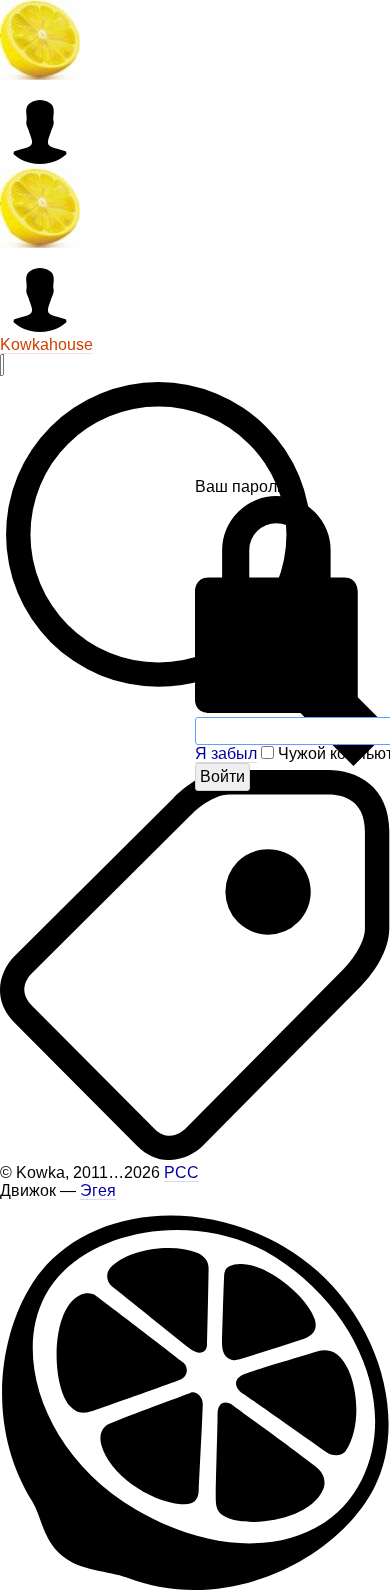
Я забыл (226, 753)
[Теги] (195, 1154)
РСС (181, 1172)
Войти (222, 776)
